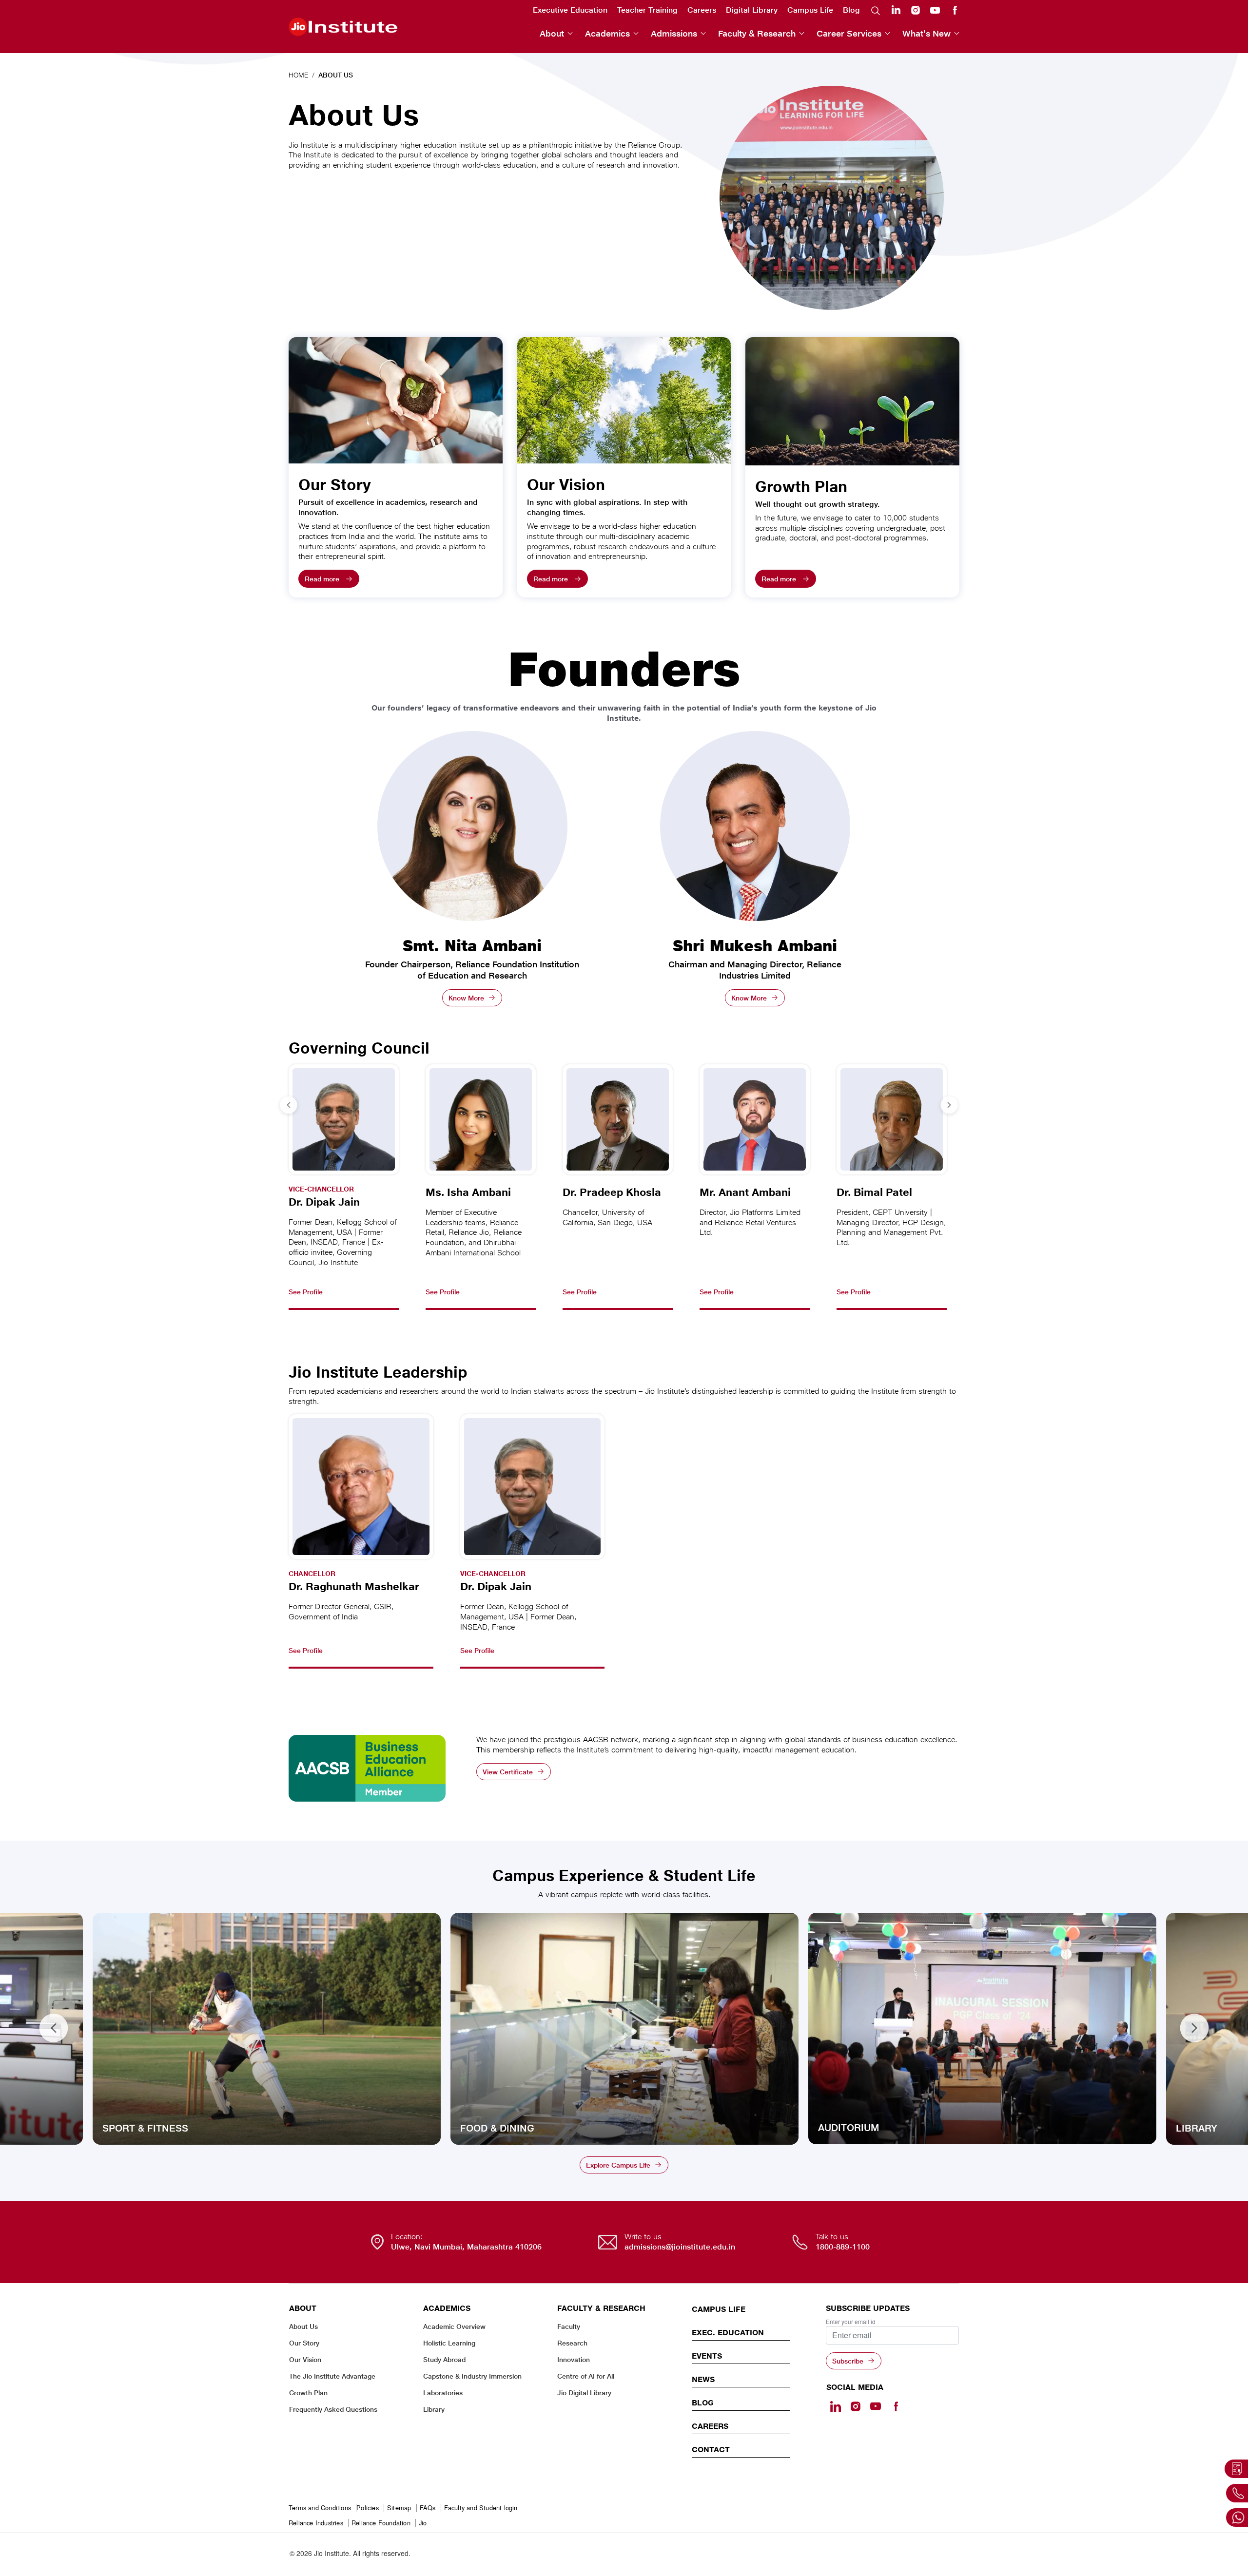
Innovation (574, 2359)
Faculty (569, 2326)
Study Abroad (444, 2359)
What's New (926, 33)
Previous (54, 2029)
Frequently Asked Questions (333, 2409)
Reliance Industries (316, 2523)
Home (298, 75)
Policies (368, 2508)
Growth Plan (308, 2393)
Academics (607, 33)
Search (876, 10)
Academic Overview (454, 2326)
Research (572, 2343)
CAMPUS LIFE (719, 2309)
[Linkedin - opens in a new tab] (836, 2406)
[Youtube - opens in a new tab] (876, 2406)
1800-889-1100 (843, 2247)
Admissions (674, 33)
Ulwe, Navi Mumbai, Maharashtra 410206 (466, 2247)
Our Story (304, 2343)
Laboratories (443, 2393)
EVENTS (707, 2356)
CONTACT (711, 2449)
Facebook (955, 10)
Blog (851, 10)
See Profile (306, 1292)
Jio (423, 2523)
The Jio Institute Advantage (332, 2376)
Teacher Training (647, 10)
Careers (702, 10)
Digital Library (752, 10)
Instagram (916, 10)
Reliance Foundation (381, 2523)
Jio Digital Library (584, 2393)
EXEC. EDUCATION (728, 2332)
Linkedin (896, 10)
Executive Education (570, 10)
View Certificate (508, 1772)
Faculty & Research (757, 33)
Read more (322, 579)
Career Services (849, 33)
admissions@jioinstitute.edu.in (680, 2247)
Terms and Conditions (320, 2508)
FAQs (428, 2508)
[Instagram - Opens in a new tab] (856, 2406)
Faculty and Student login (481, 2508)
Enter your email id (851, 2322)
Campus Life (810, 10)
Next (1194, 2029)
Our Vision (305, 2359)
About (552, 33)
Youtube (935, 10)
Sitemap (399, 2508)
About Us (303, 2326)
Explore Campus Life (618, 2165)
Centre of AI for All (586, 2376)
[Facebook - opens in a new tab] (896, 2406)
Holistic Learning (449, 2343)
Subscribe (848, 2361)
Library (434, 2409)
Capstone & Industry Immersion (472, 2376)
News (703, 2379)
